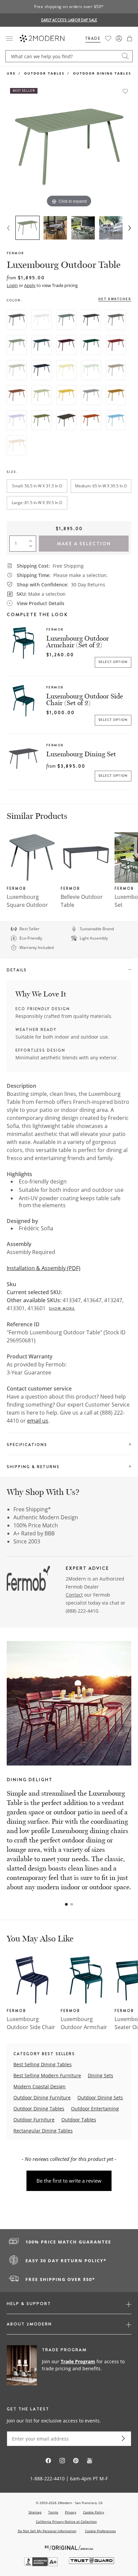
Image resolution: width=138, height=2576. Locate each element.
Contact (74, 1595)
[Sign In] (119, 38)
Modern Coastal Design (40, 2086)
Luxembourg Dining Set (81, 754)
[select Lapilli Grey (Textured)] (91, 395)
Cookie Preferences (100, 2531)
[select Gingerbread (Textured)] (116, 395)
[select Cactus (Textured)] (17, 345)
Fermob (15, 253)
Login (12, 285)
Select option (113, 662)
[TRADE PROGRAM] (69, 2366)
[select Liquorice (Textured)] (91, 320)
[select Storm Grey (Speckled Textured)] (66, 320)
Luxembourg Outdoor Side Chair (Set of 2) (85, 699)
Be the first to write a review (69, 2181)
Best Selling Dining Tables (43, 2064)
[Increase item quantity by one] (32, 540)
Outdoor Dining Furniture (42, 2097)
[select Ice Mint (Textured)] (91, 370)
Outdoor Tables (44, 73)
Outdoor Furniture (34, 2120)
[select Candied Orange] (91, 420)
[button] (130, 38)
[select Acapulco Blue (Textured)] (42, 345)
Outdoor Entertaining (95, 2109)
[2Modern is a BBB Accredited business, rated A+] (42, 2564)
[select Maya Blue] (116, 420)
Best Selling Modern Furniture (47, 2075)
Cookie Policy (94, 2512)
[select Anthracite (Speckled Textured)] (17, 320)
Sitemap (35, 2512)
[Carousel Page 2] (72, 1904)
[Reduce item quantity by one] (32, 548)
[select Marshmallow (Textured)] (17, 420)
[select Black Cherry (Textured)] (66, 345)
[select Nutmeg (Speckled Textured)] (116, 370)
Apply (30, 285)
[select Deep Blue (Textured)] (42, 370)
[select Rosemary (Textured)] (116, 320)
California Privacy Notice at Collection (66, 2521)
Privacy (71, 2512)
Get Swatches (115, 299)
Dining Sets (100, 2075)
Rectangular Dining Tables (43, 2131)
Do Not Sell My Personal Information (47, 2531)
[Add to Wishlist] (125, 91)
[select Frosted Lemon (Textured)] (66, 370)
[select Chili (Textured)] (116, 345)
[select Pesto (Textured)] (42, 420)
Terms (53, 2512)
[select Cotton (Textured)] (42, 320)
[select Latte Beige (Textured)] (17, 445)
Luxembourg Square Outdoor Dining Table (27, 905)
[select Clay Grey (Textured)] (17, 370)
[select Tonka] (66, 420)
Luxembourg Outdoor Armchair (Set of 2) (78, 642)
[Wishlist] (108, 38)
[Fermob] (28, 1580)
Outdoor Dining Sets (100, 2097)
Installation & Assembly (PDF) (44, 1268)
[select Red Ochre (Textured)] (17, 395)
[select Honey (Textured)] (66, 395)
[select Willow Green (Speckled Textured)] (42, 395)
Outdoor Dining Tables (102, 73)
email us (38, 1421)
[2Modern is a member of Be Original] (69, 2547)
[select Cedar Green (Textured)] (91, 345)
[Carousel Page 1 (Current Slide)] (66, 1904)
